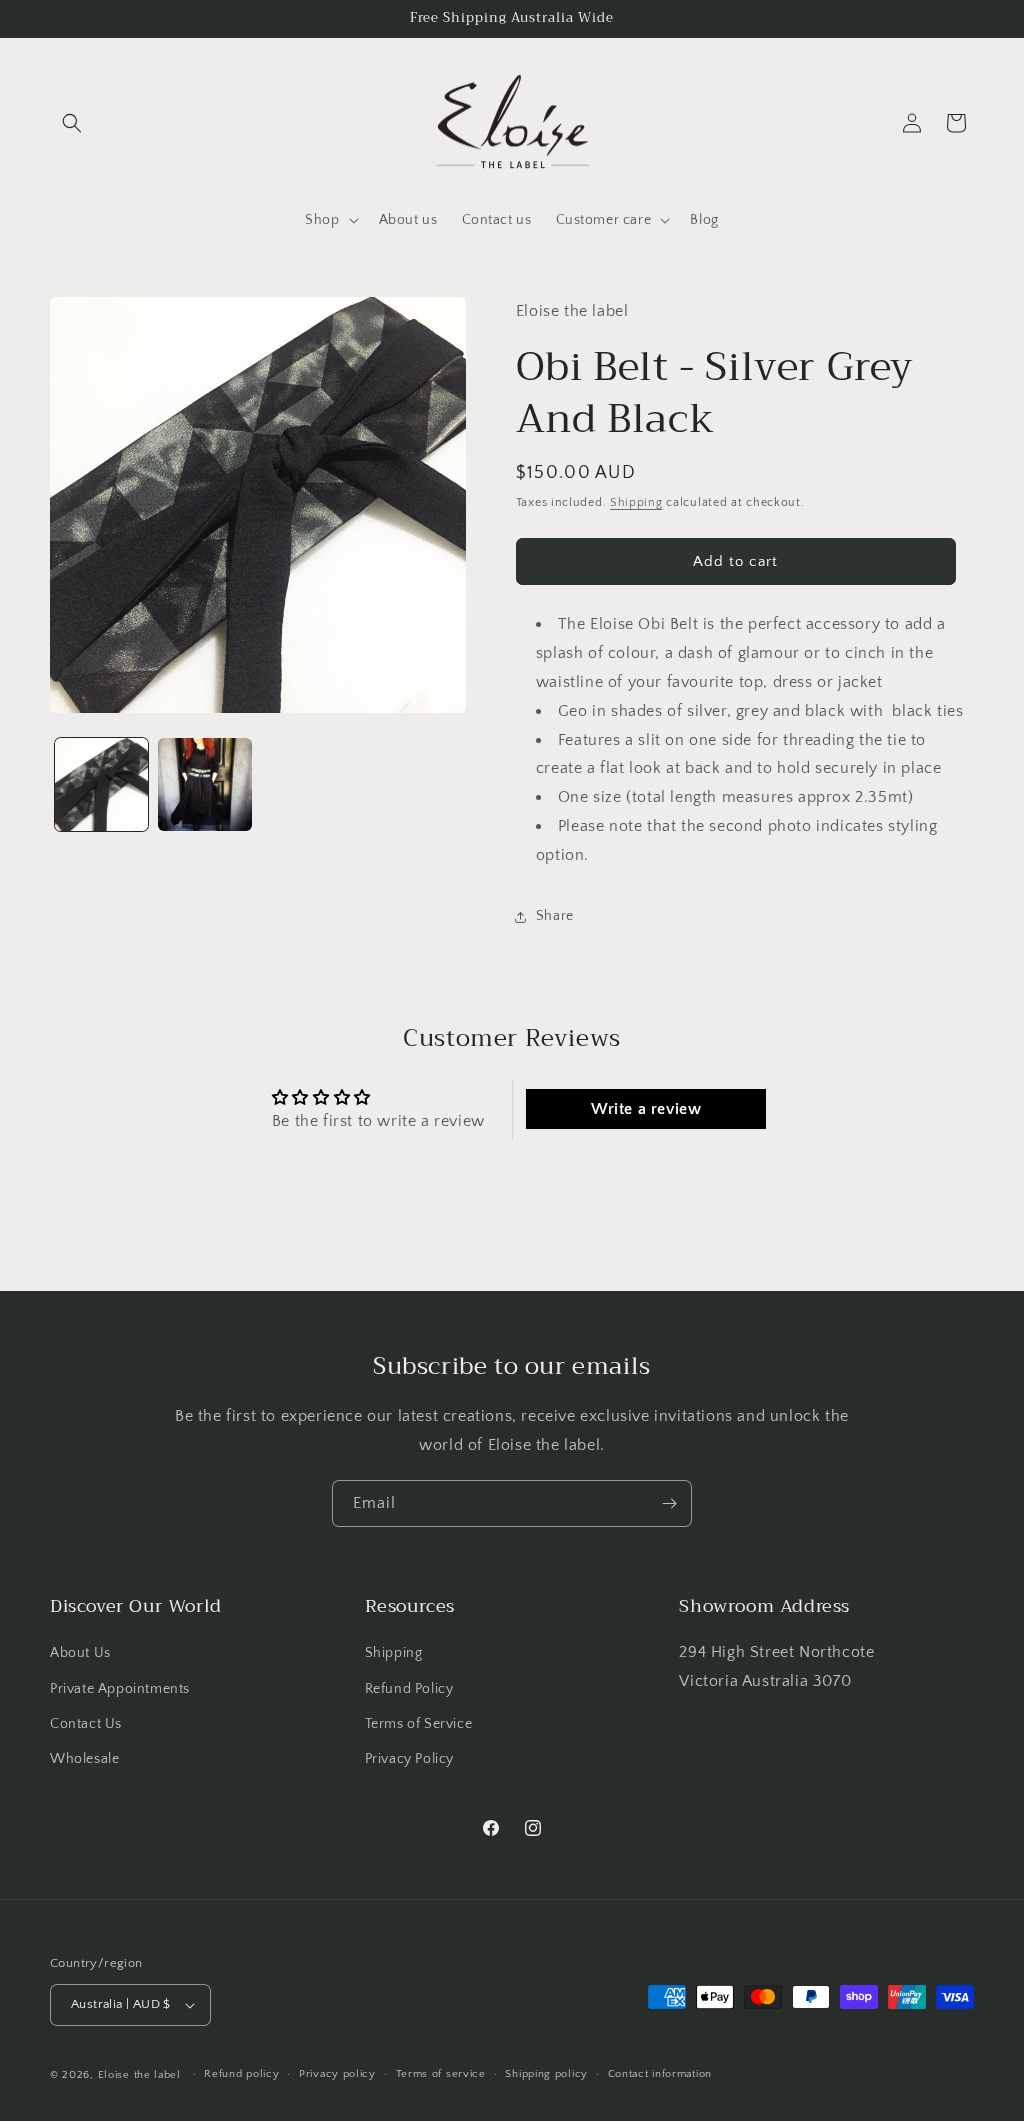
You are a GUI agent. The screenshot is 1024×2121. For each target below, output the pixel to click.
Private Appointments (120, 1689)
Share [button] (555, 916)
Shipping (636, 502)
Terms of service (441, 2074)
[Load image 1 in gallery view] (101, 784)
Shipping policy (546, 2074)
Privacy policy (337, 2074)
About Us (80, 1653)
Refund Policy (409, 1689)
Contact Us (86, 1724)
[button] (72, 123)
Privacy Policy (409, 1759)
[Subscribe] (669, 1503)
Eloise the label (139, 2075)
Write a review (646, 1109)
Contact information (660, 2074)
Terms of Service (419, 1724)
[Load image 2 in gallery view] (204, 784)
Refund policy (241, 2074)
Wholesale (84, 1759)
